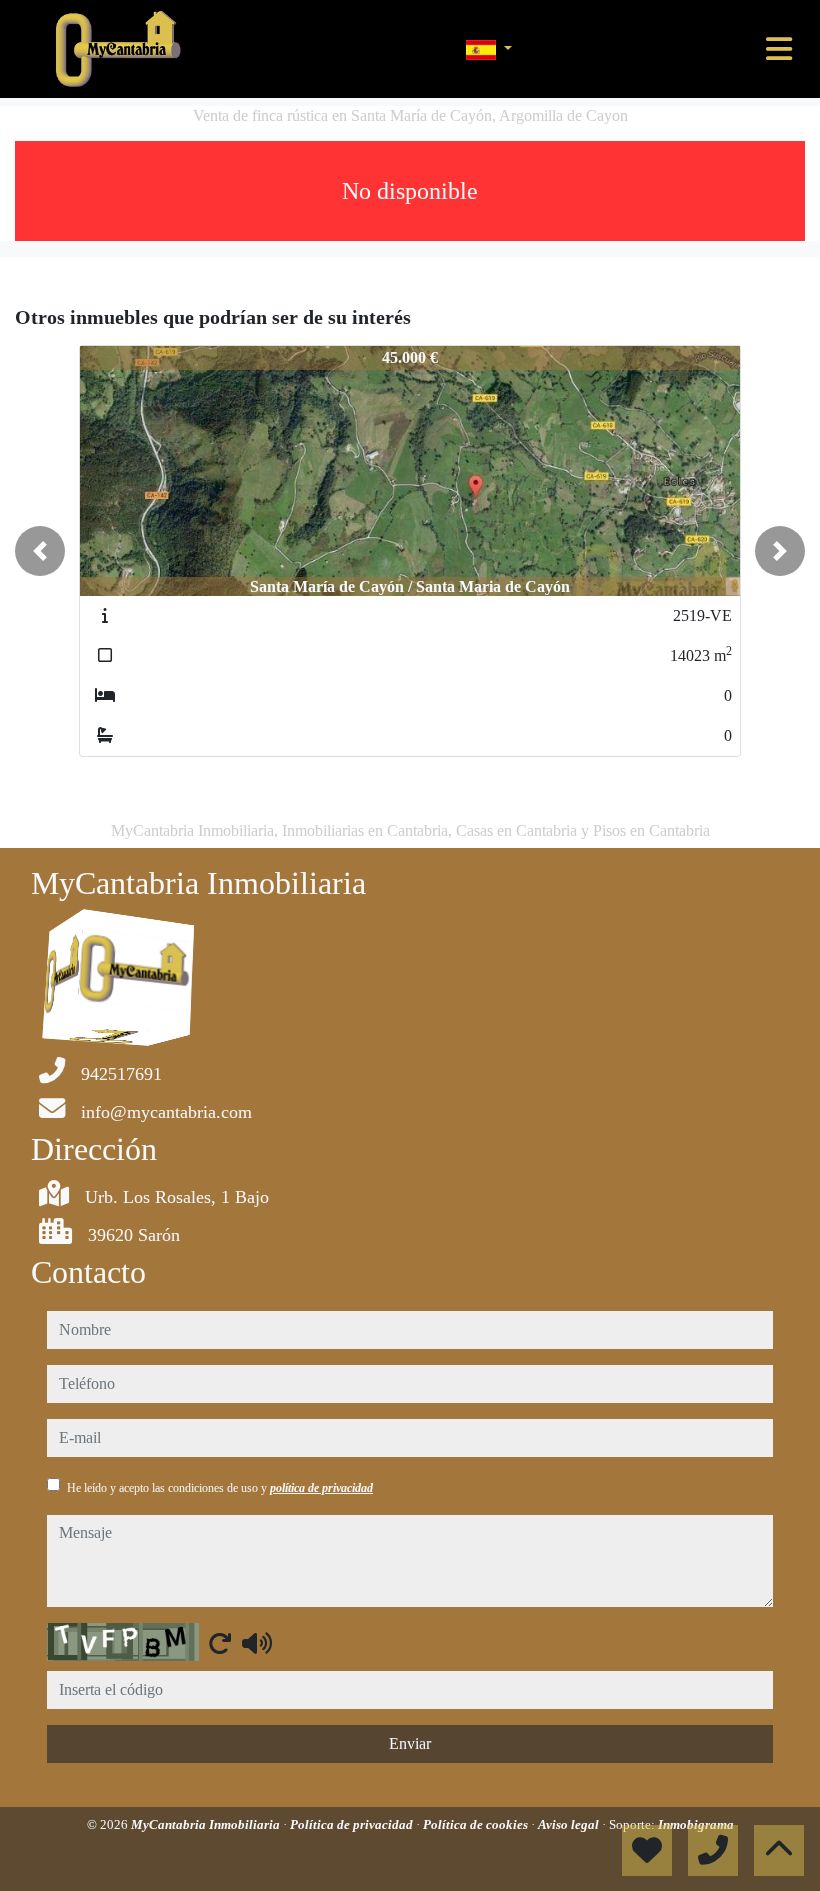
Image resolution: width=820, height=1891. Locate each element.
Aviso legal (570, 1824)
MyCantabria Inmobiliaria (207, 1824)
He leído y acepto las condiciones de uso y (220, 1488)
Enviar (410, 1743)
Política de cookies (477, 1824)
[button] (40, 551)
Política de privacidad (353, 1824)
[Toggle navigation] (779, 49)
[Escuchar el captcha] (257, 1643)
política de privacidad (321, 1488)
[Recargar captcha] (220, 1643)
